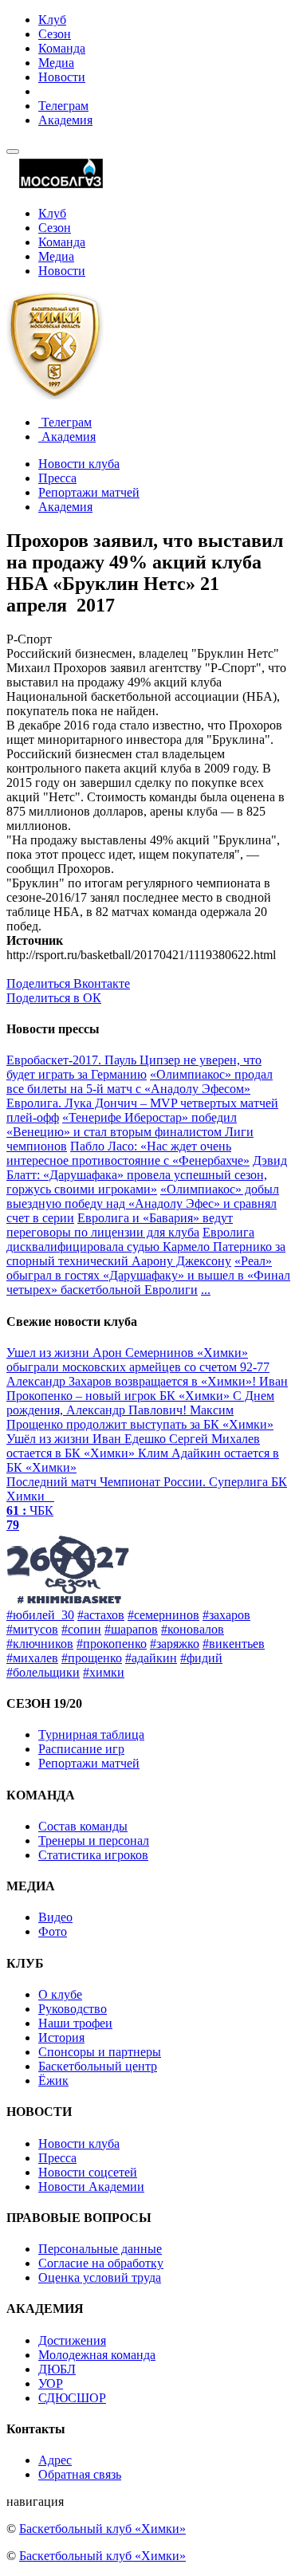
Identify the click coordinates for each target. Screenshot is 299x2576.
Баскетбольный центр (98, 2066)
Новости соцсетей (88, 2172)
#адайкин (151, 1658)
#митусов (32, 1629)
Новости (62, 77)
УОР (51, 2383)
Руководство (73, 2009)
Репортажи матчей (89, 492)
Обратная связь (80, 2474)
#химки (104, 1672)
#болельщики (43, 1672)
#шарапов (131, 1629)
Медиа (56, 63)
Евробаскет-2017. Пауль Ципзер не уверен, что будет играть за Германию (134, 1067)
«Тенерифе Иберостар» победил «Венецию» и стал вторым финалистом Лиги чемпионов (130, 1132)
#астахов (101, 1615)
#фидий (201, 1658)
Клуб (52, 20)
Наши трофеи (75, 2023)
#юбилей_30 (40, 1615)
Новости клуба (79, 464)
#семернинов (163, 1615)
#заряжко (175, 1644)
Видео (55, 1917)
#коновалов (193, 1629)
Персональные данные (100, 2249)
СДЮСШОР (72, 2398)
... (206, 1290)
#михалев (32, 1658)
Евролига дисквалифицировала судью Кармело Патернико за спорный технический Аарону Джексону (146, 1247)
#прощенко (92, 1658)
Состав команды (83, 1826)
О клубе (60, 1994)
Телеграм (63, 106)
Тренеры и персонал (94, 1841)
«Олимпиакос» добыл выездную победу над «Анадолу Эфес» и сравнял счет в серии (143, 1203)
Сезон (55, 34)
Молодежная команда (97, 2355)
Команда (62, 48)
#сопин (81, 1629)
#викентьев (234, 1644)
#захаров (226, 1615)
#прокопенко (112, 1644)
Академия (65, 120)
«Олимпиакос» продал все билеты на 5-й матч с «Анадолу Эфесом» (140, 1082)
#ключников (40, 1644)
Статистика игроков (93, 1855)
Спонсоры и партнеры (100, 2052)
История (61, 2037)
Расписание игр (81, 1749)
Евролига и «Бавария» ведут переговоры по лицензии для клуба (120, 1225)
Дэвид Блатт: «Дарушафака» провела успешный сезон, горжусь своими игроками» (147, 1175)
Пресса (57, 478)
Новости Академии (91, 2187)
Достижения (72, 2340)
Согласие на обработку (101, 2263)
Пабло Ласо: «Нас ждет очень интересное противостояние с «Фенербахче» (128, 1153)
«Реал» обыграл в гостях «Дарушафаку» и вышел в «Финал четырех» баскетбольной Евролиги (148, 1275)
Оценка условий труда (100, 2277)
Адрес (55, 2460)
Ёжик (53, 2080)
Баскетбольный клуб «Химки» (102, 2529)
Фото (53, 1931)
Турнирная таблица (91, 1734)
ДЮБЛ (57, 2369)
